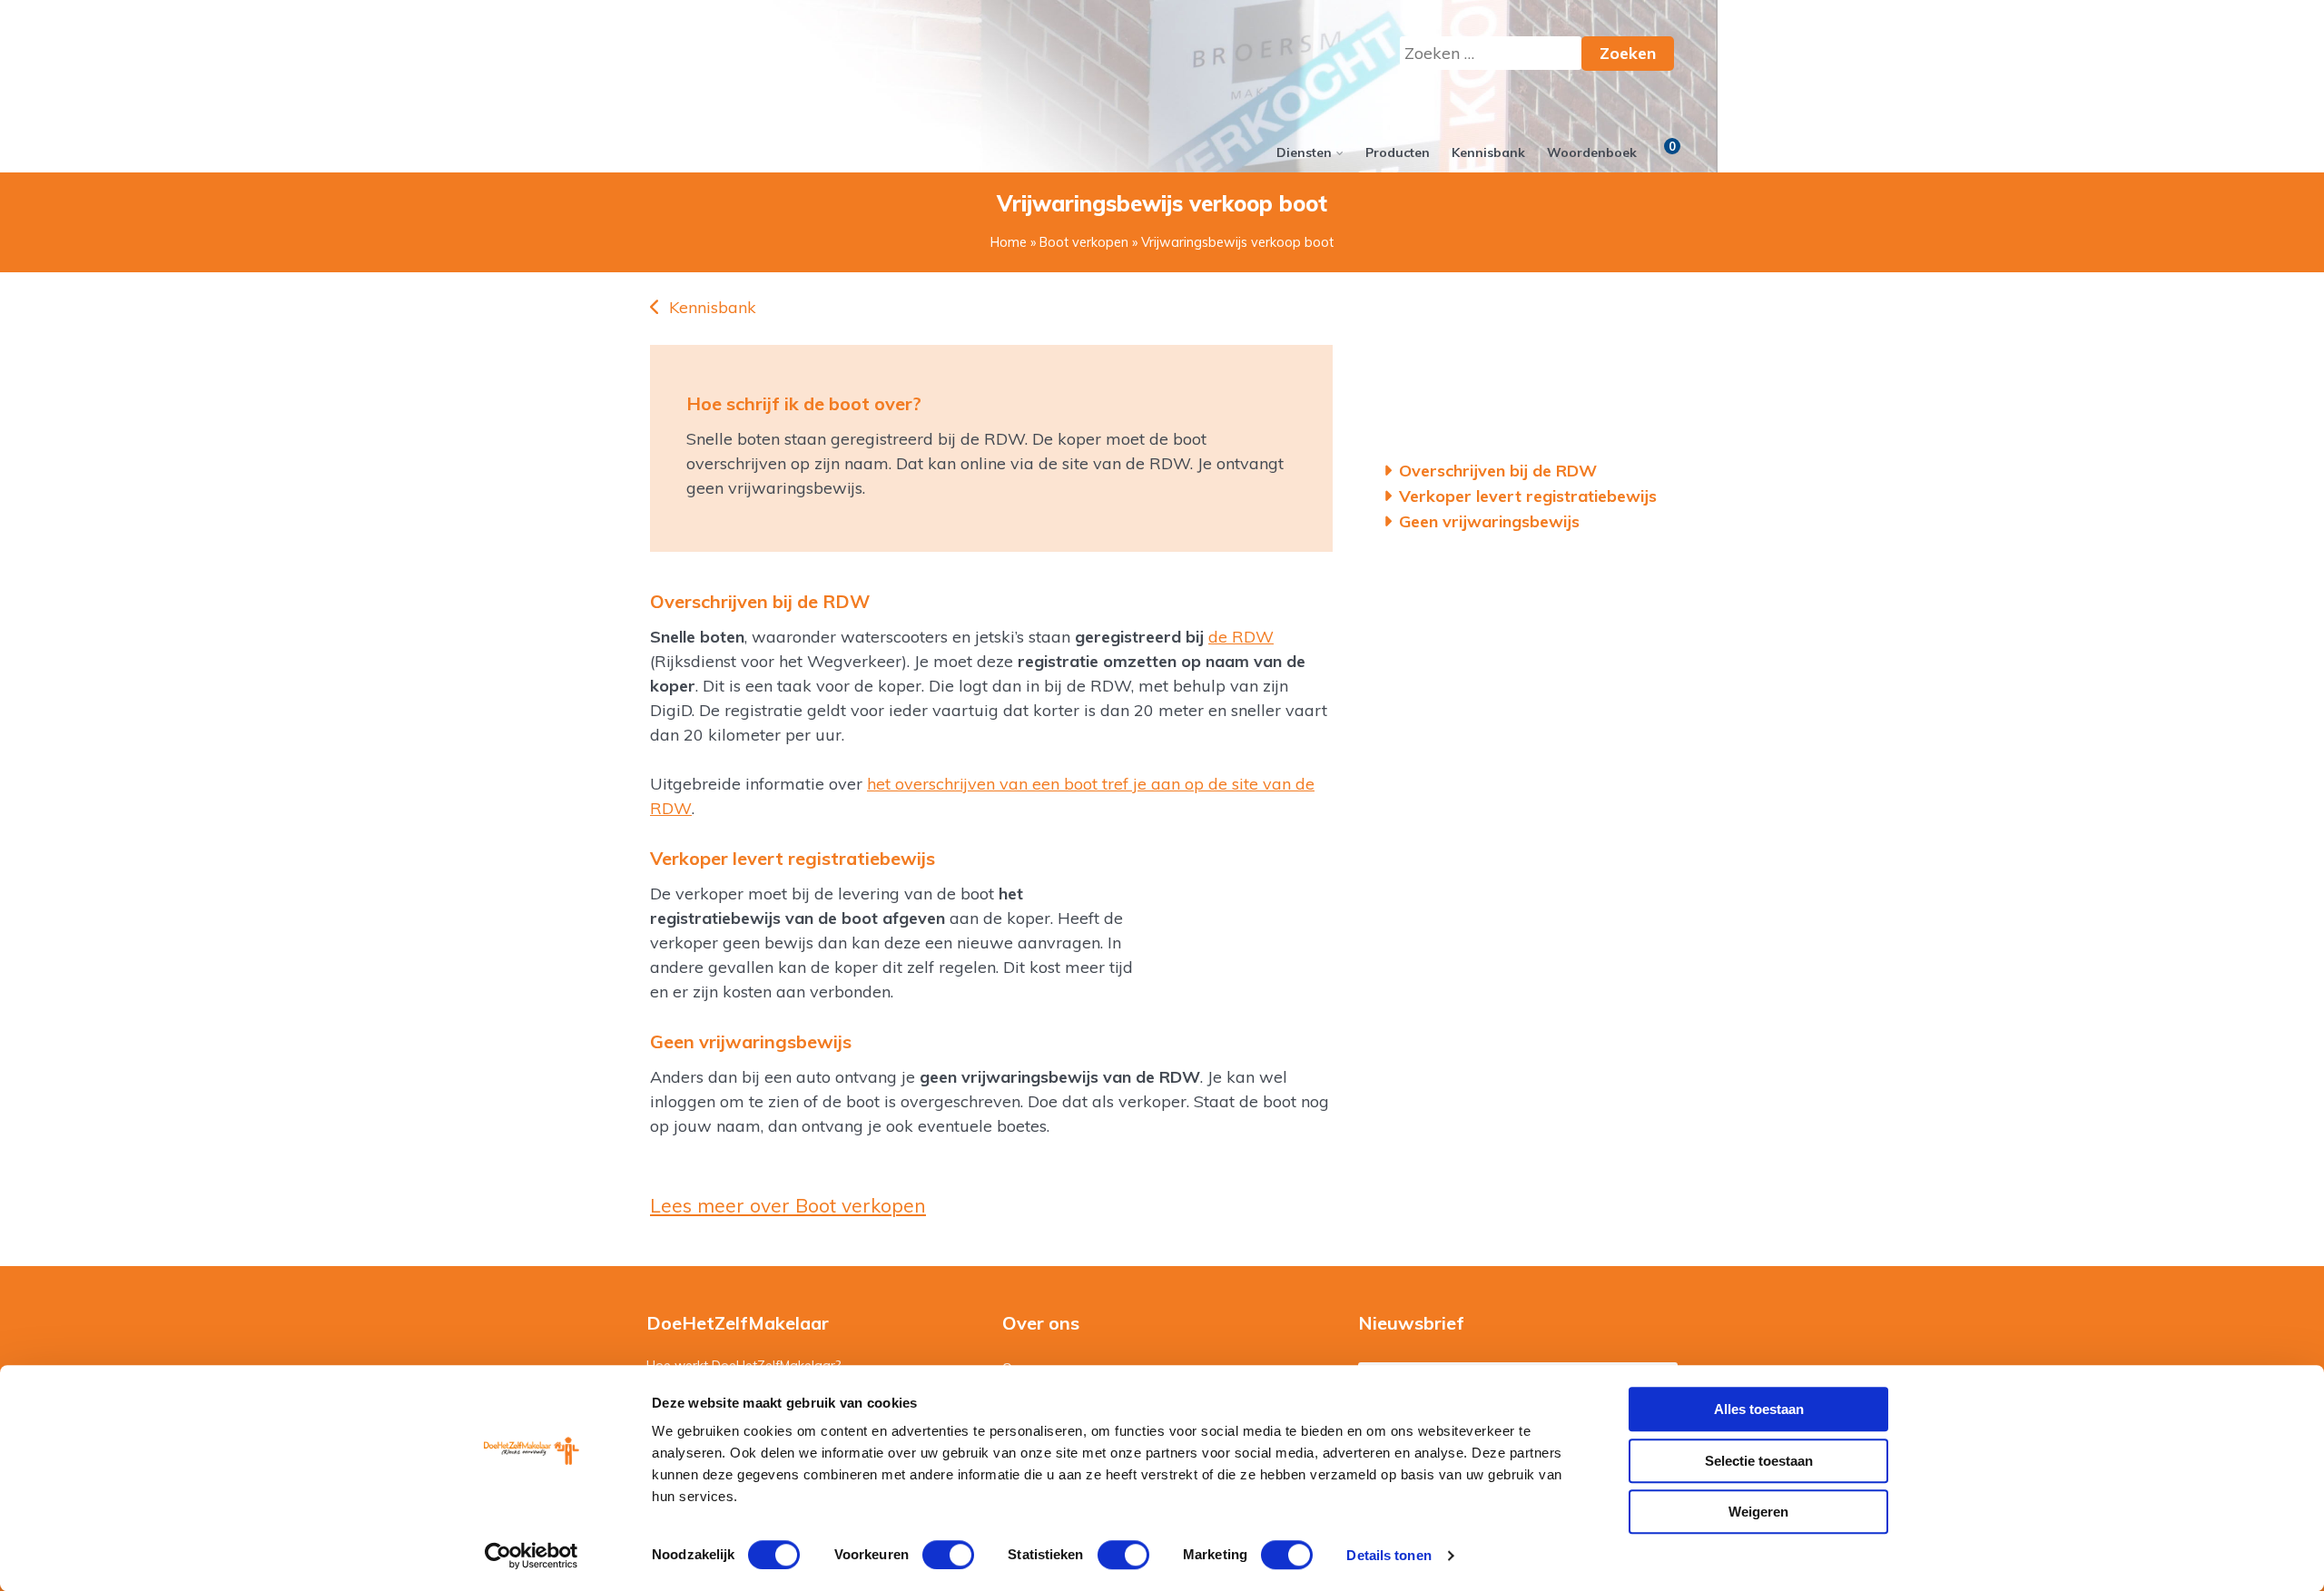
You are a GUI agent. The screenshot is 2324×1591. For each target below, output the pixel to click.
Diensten (1304, 152)
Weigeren (1758, 1512)
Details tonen (1388, 1555)
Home (1009, 242)
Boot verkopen (1084, 242)
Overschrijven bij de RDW (1498, 471)
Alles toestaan (1759, 1409)
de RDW (1241, 637)
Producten (1398, 152)
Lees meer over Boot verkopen (788, 1205)
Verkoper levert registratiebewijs (1528, 496)
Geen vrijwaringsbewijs (1490, 521)
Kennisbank (1488, 152)
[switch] (948, 1555)
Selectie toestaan (1759, 1461)
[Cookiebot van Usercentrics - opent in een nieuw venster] (532, 1556)
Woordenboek (1592, 152)
